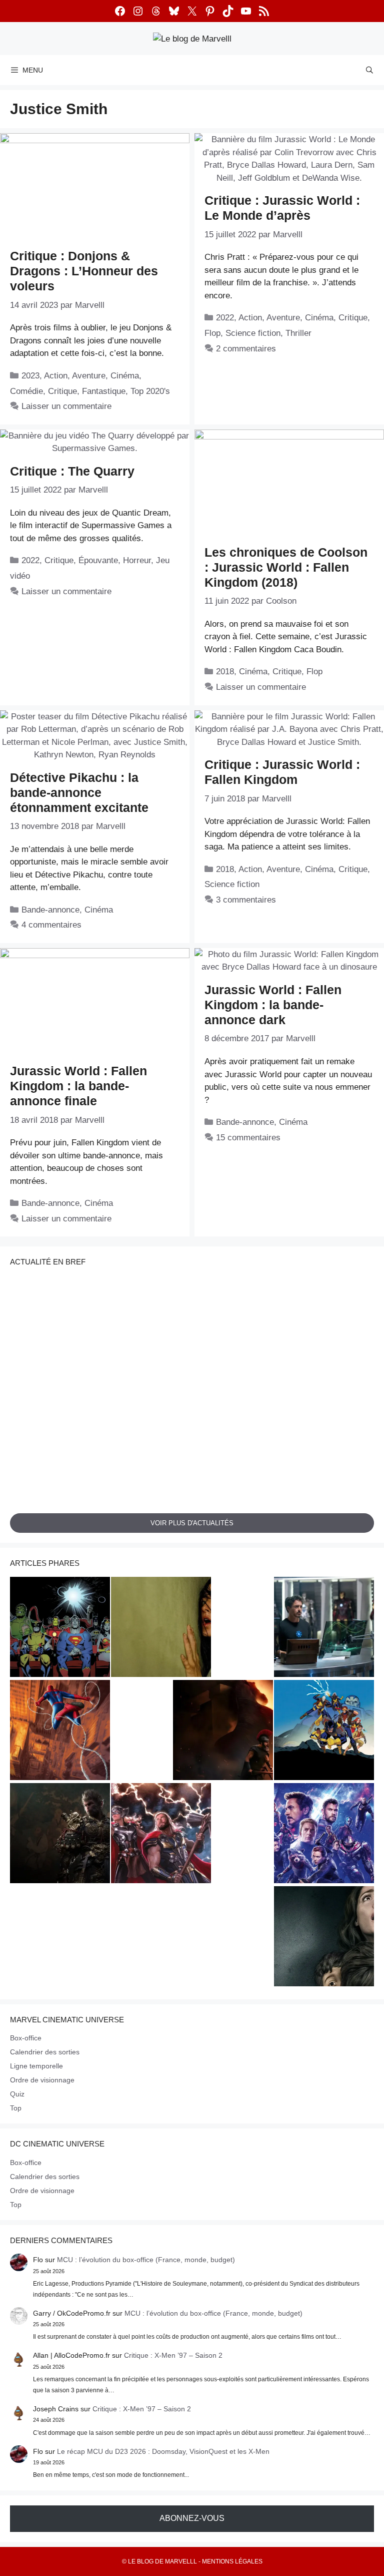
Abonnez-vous (192, 2518)
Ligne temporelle (36, 2066)
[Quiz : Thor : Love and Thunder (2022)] (161, 1835)
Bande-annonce (50, 910)
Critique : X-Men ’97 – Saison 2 (173, 2355)
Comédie (26, 391)
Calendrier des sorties (45, 2052)
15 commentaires (248, 1138)
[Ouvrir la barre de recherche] (369, 70)
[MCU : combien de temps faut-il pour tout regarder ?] (324, 1628)
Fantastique (104, 391)
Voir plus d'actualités (192, 1523)
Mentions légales (232, 2561)
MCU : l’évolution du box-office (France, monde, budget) (146, 2260)
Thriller (298, 333)
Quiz (17, 2094)
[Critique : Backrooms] (161, 1628)
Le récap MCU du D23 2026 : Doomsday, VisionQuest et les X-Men (163, 2451)
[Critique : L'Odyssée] (223, 1732)
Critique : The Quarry (72, 471)
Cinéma (125, 376)
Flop (212, 333)
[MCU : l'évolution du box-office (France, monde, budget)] (60, 1732)
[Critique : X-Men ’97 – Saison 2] (324, 1732)
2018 (225, 672)
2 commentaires (246, 349)
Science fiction (253, 333)
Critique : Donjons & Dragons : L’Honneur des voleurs (84, 271)
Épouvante (98, 560)
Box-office (26, 2038)
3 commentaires (246, 900)
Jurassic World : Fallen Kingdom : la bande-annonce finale (78, 1086)
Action (56, 376)
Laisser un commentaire (66, 406)
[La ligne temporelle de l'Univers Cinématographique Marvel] (324, 1835)
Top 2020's (150, 391)
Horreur (137, 560)
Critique (62, 391)
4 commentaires (51, 925)
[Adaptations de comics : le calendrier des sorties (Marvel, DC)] (60, 1628)
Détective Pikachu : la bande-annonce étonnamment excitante (79, 792)
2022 (225, 318)
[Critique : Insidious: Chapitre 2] (324, 1938)
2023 (30, 376)
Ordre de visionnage (42, 2080)
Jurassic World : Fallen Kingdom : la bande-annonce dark (273, 1005)
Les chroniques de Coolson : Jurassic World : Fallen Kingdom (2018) (286, 567)
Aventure (89, 376)
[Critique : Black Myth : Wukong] (60, 1835)
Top (16, 2108)
